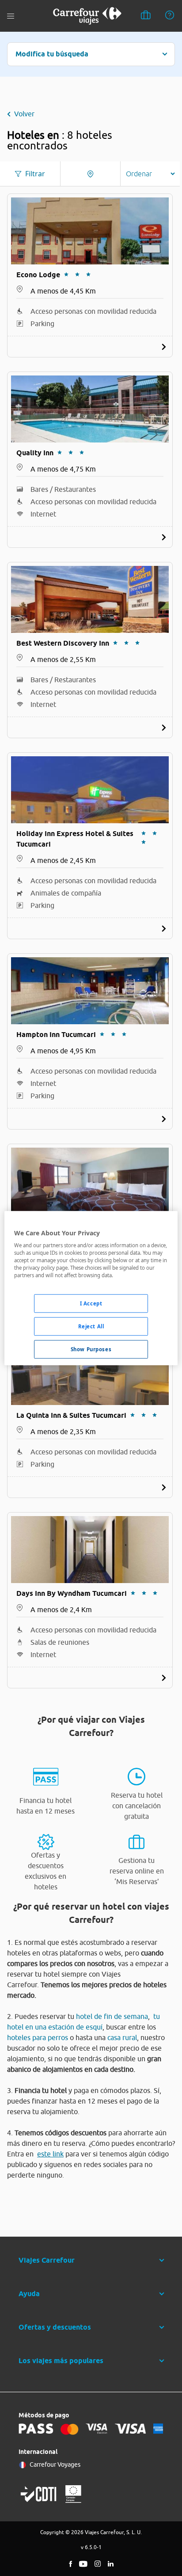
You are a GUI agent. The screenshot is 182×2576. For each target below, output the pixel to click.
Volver (24, 114)
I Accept (91, 1303)
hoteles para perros (38, 2037)
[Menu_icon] (11, 16)
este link (50, 2154)
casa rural (122, 2037)
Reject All (91, 1326)
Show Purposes (91, 1349)
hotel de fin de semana (112, 2016)
